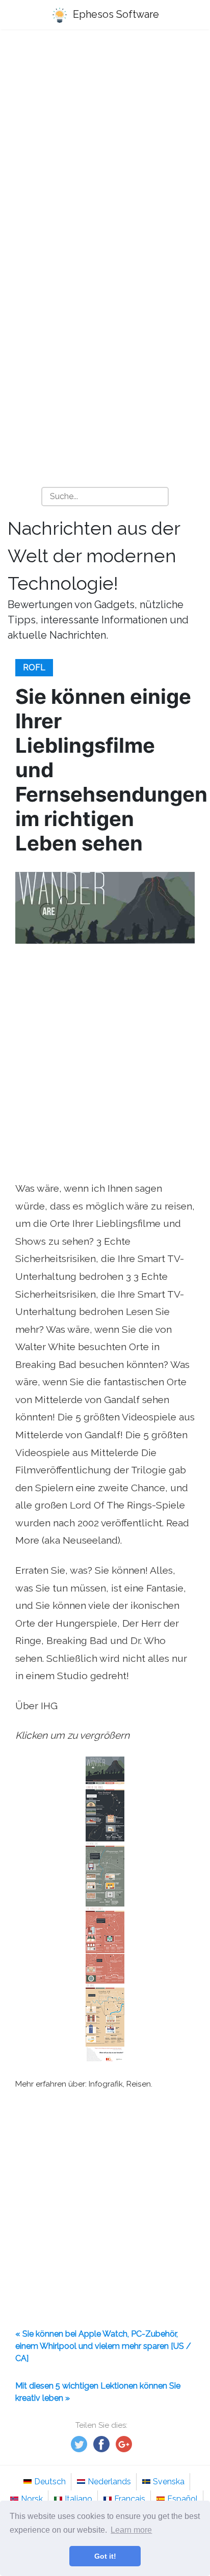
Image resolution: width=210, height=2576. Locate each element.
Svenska (169, 2482)
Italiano (78, 2499)
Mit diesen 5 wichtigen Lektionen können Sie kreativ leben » (98, 2392)
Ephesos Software (115, 14)
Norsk (32, 2499)
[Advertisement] (105, 151)
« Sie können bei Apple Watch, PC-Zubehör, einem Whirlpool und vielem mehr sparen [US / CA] (103, 2346)
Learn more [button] (131, 2530)
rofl (34, 667)
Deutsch (50, 2482)
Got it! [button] (105, 2556)
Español (182, 2499)
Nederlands (109, 2482)
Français (130, 2499)
